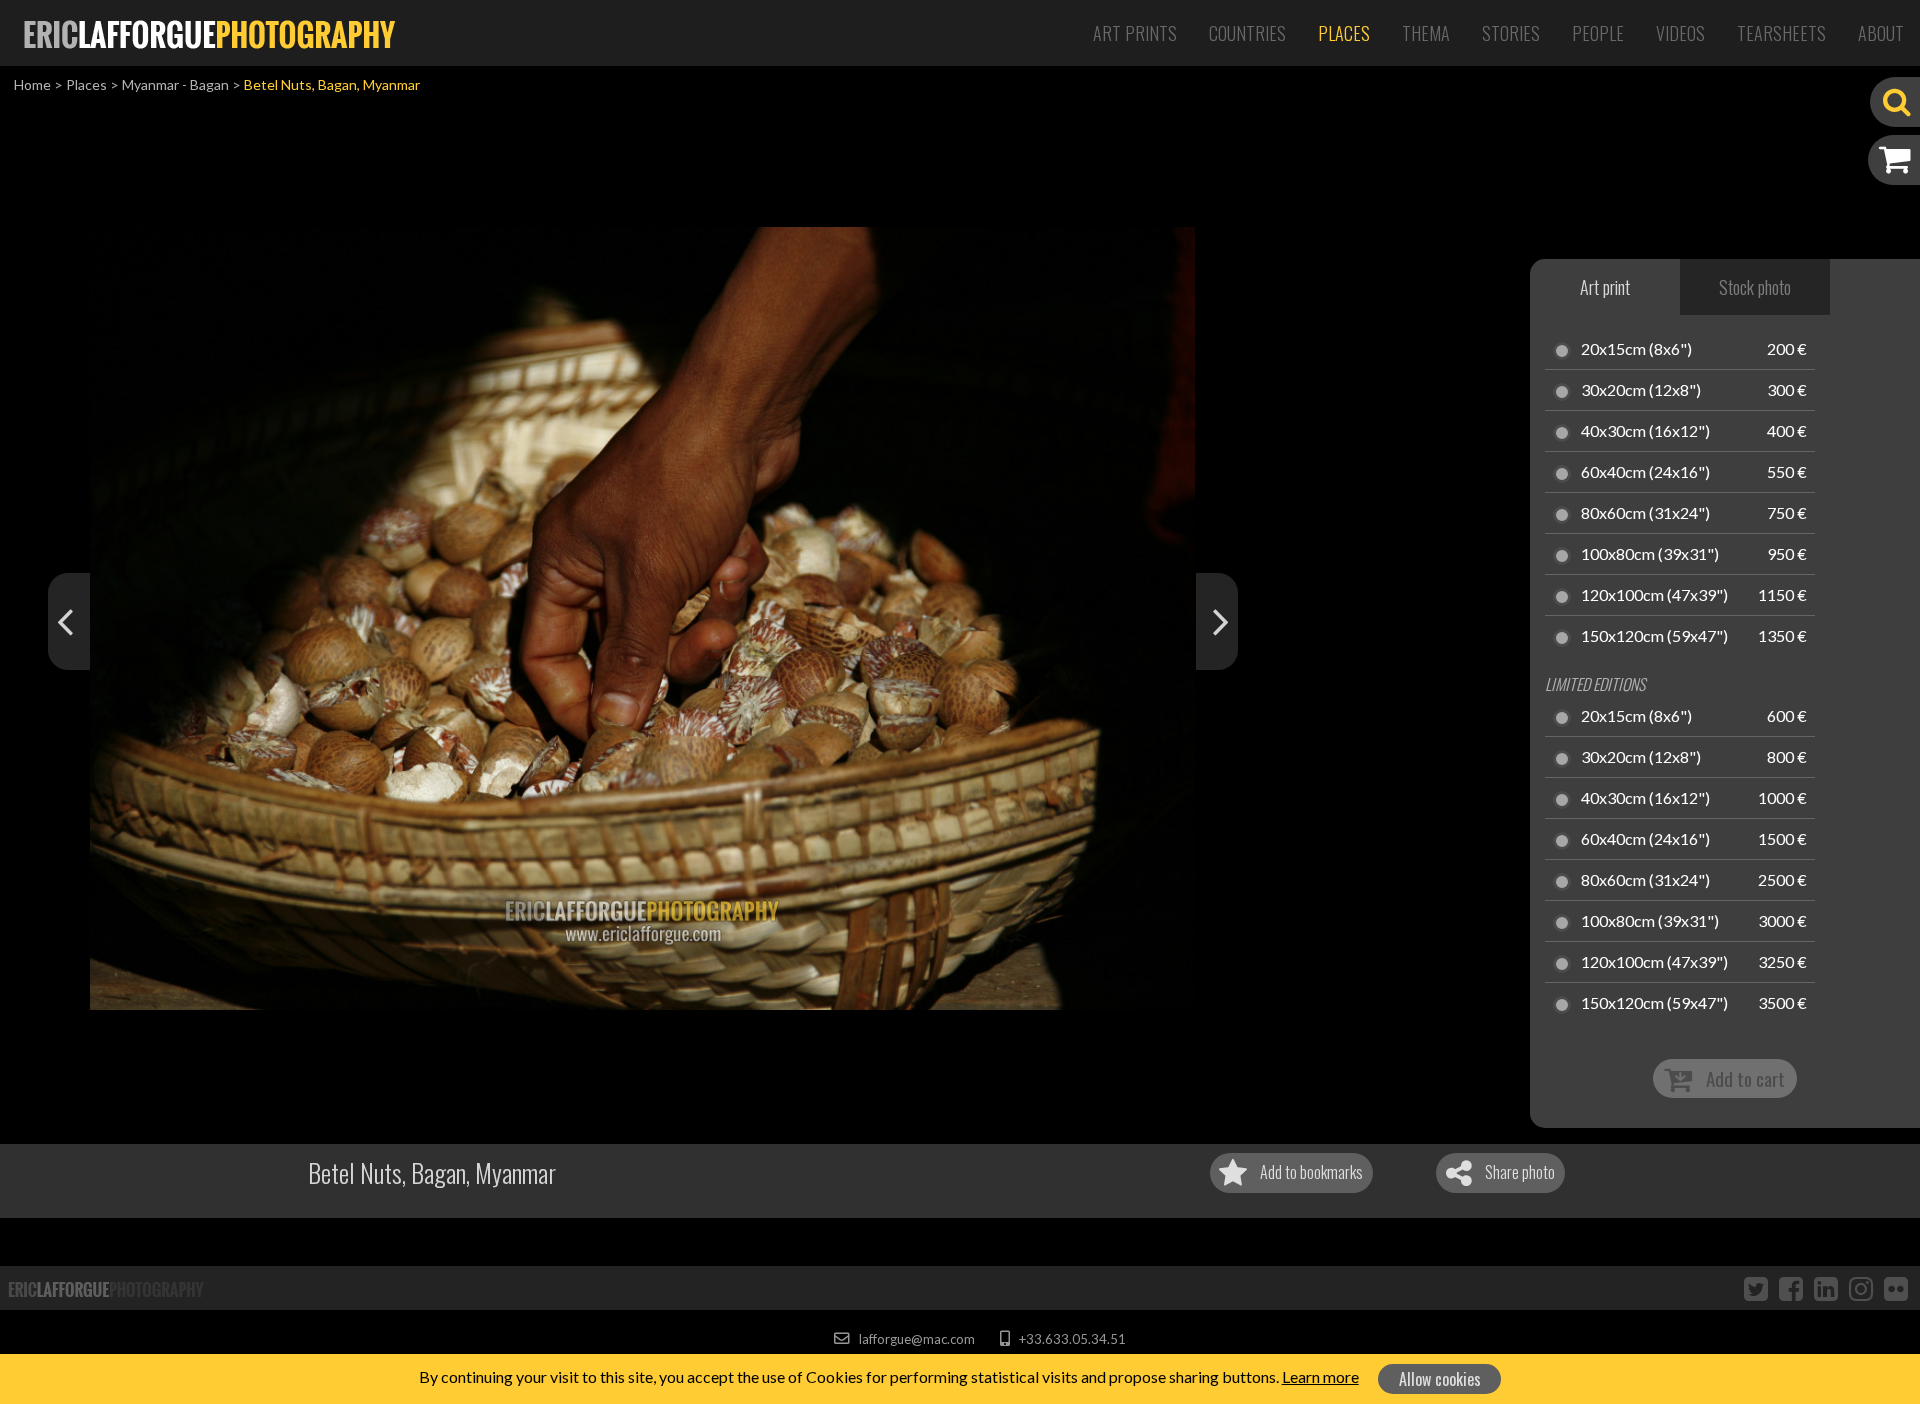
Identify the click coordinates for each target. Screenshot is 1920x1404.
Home (32, 84)
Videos (1680, 33)
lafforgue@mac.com (915, 1339)
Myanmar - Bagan (175, 84)
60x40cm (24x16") (1645, 473)
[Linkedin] (1826, 1288)
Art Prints (1135, 33)
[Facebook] (1791, 1288)
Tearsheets (1781, 33)
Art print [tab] (1605, 287)
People (1598, 33)
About (1881, 33)
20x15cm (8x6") (1636, 350)
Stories (1511, 33)
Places (1344, 33)
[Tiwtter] (1756, 1288)
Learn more (1320, 1376)
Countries (1247, 33)
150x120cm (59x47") (1654, 637)
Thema (1426, 33)
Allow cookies (1440, 1379)
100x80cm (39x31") (1650, 555)
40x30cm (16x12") (1645, 432)
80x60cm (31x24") (1645, 514)
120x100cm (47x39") (1654, 596)
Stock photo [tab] (1755, 287)
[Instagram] (1861, 1288)
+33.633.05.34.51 (1070, 1339)
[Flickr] (1896, 1288)
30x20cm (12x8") (1641, 391)
